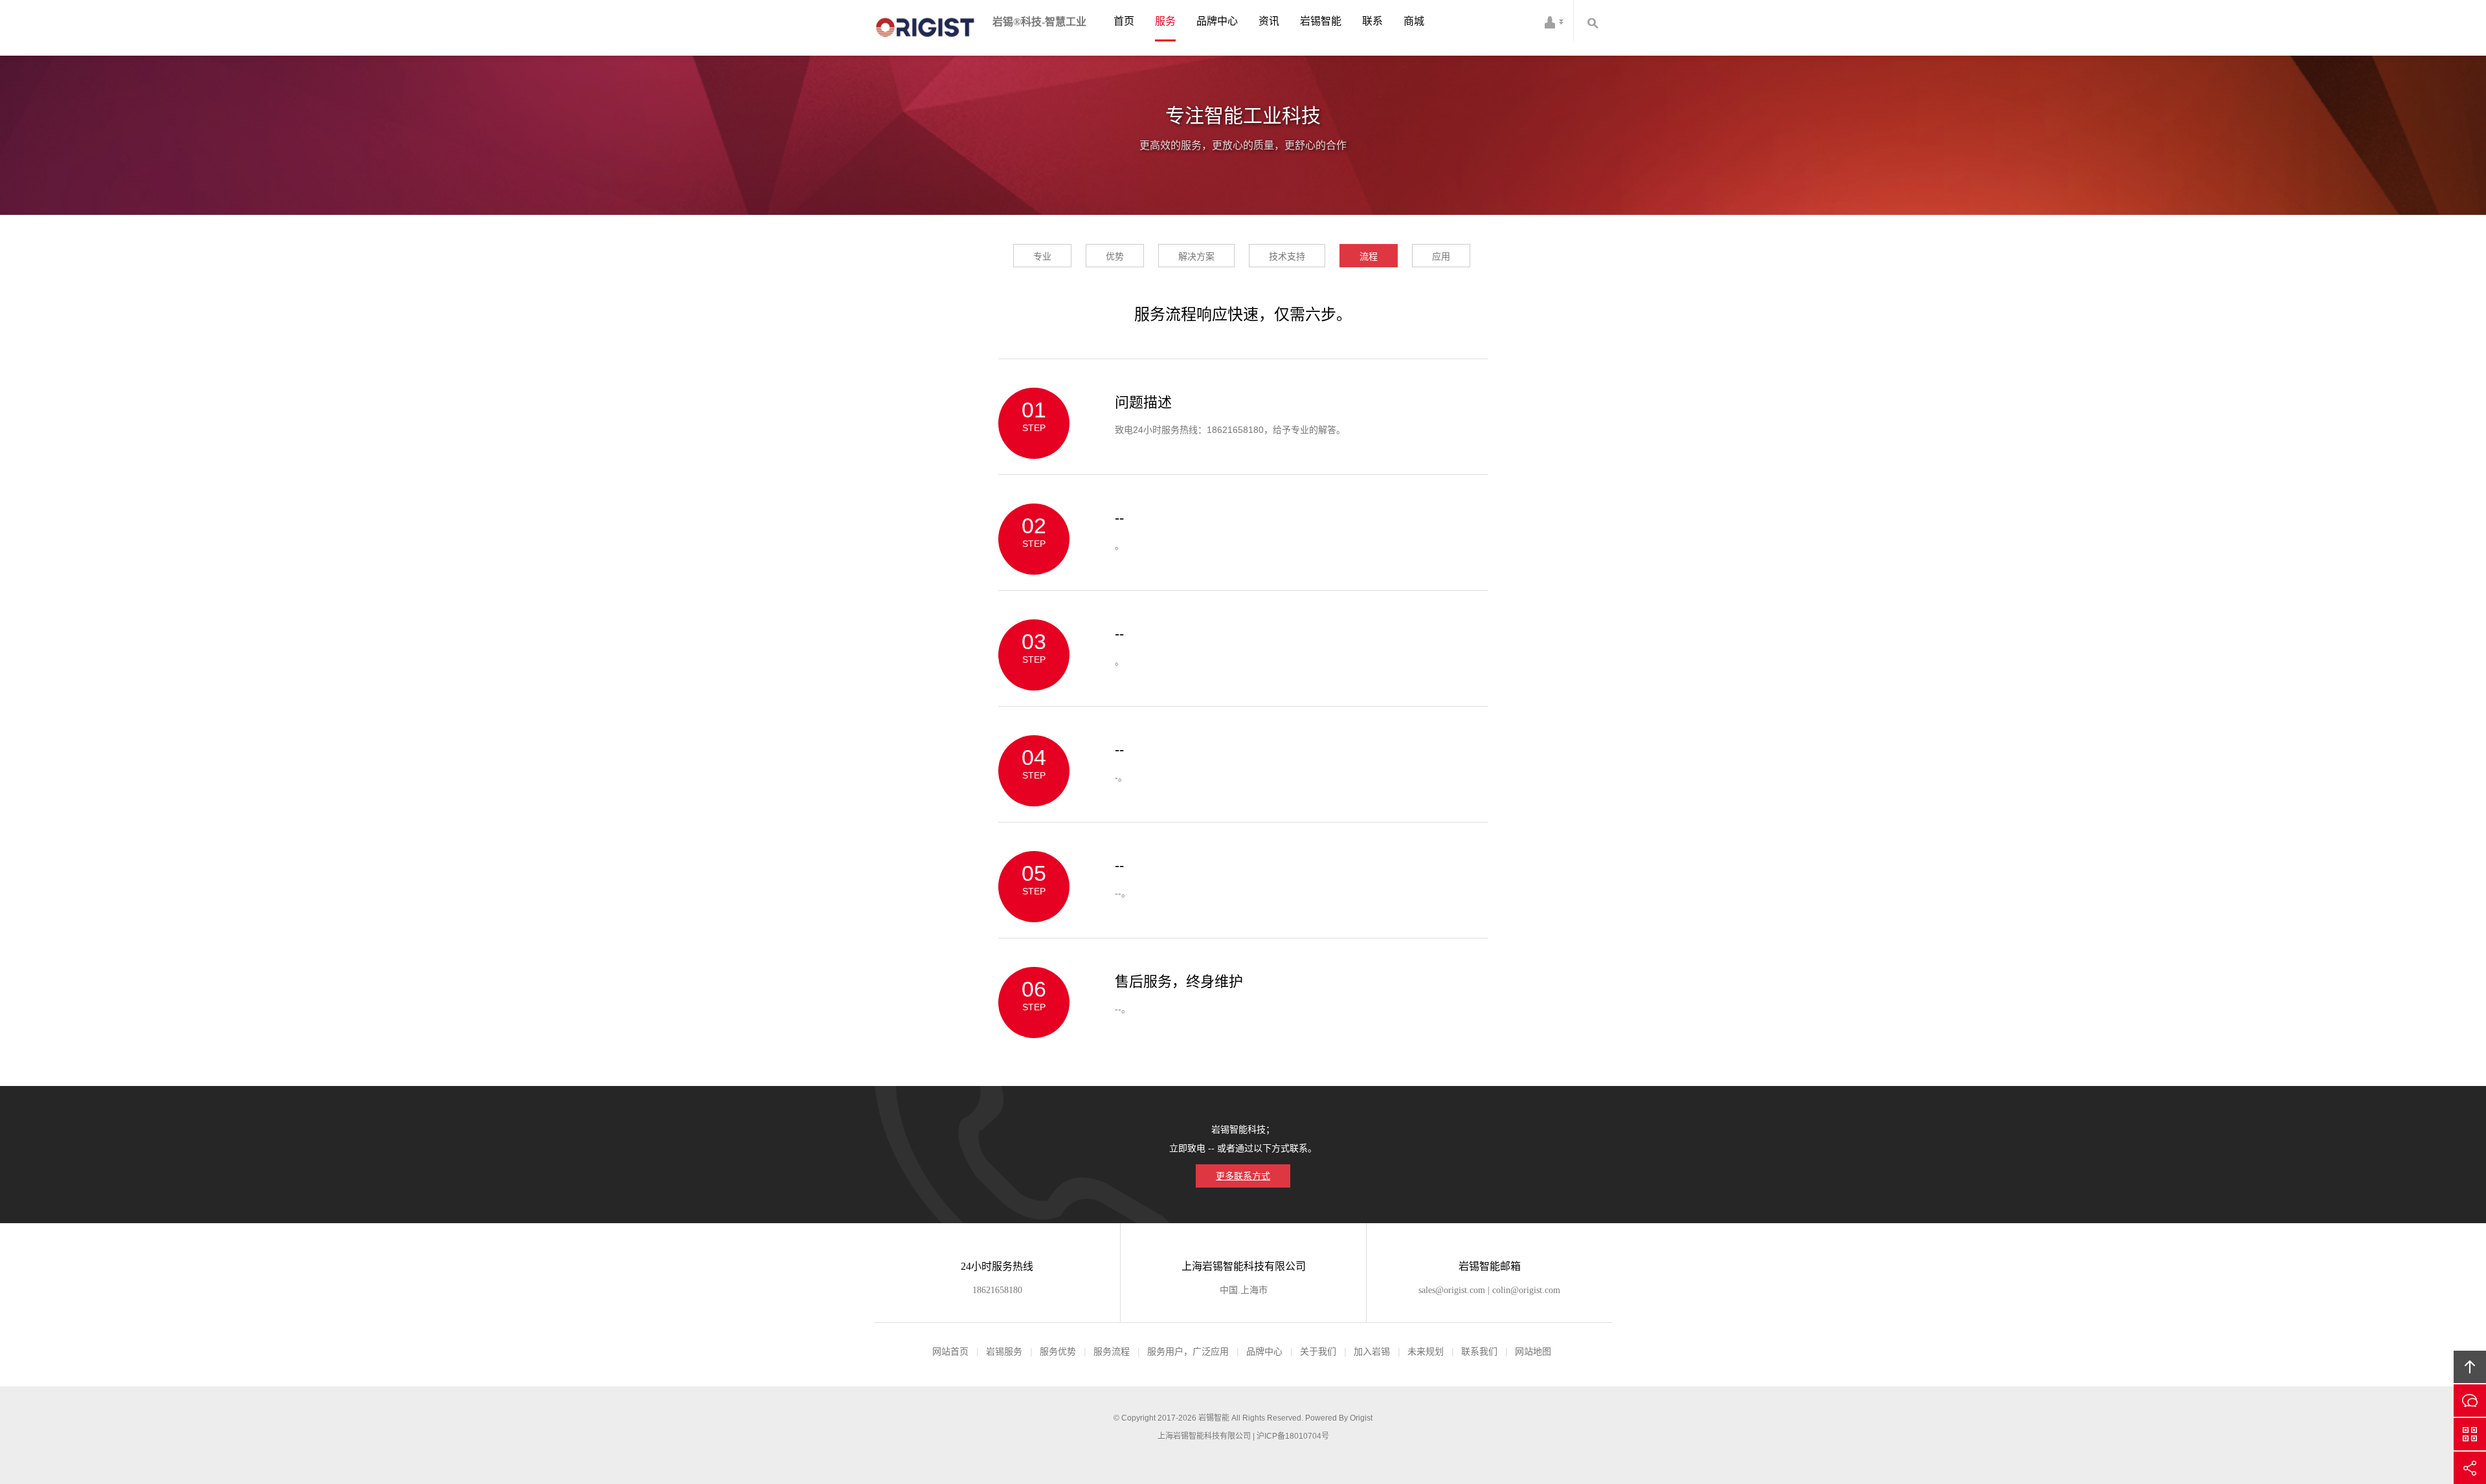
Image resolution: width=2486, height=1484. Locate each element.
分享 (2470, 1468)
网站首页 (950, 1351)
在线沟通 (2470, 1401)
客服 (1554, 21)
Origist (1361, 1418)
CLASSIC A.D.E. (928, 28)
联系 (1372, 21)
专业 (1042, 256)
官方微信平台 (2470, 1434)
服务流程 (1112, 1351)
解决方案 (1196, 256)
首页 (1124, 21)
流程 (1369, 256)
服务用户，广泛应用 (1188, 1351)
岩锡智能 (1321, 21)
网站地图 (1533, 1351)
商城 (1414, 21)
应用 (1441, 256)
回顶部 (2470, 1367)
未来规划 (1426, 1351)
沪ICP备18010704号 (1293, 1436)
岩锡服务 (1004, 1351)
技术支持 (1287, 256)
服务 (1165, 21)
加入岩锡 (1372, 1351)
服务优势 (1058, 1351)
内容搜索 (1593, 21)
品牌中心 (1217, 21)
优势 (1115, 256)
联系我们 (1479, 1351)
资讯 (1269, 21)
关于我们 (1318, 1351)
